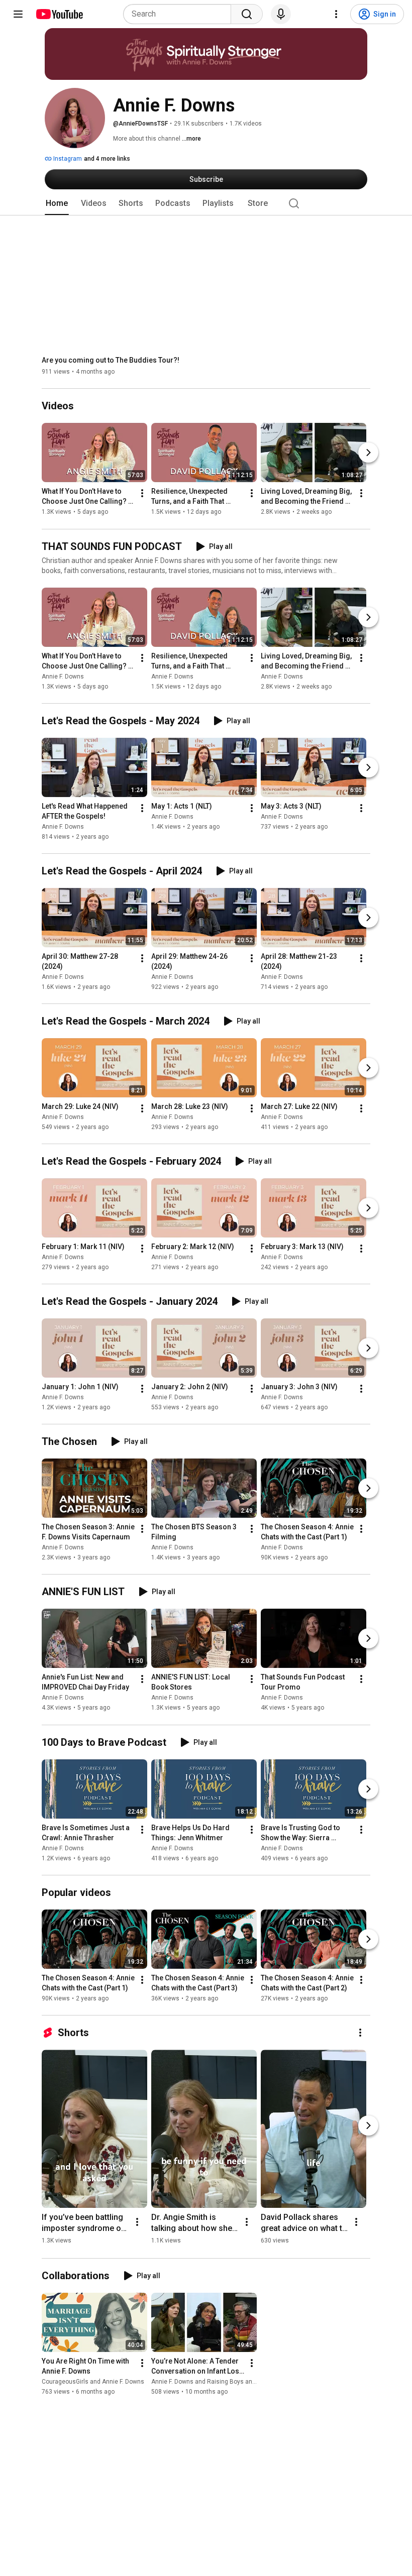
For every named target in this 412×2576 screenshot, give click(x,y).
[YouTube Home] (59, 14)
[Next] (368, 453)
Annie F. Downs (63, 677)
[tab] (57, 203)
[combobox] (180, 14)
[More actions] (142, 494)
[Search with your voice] (281, 14)
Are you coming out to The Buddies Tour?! (111, 360)
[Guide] (18, 14)
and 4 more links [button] (107, 159)
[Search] (247, 14)
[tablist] (206, 203)
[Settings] (336, 14)
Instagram (67, 159)
